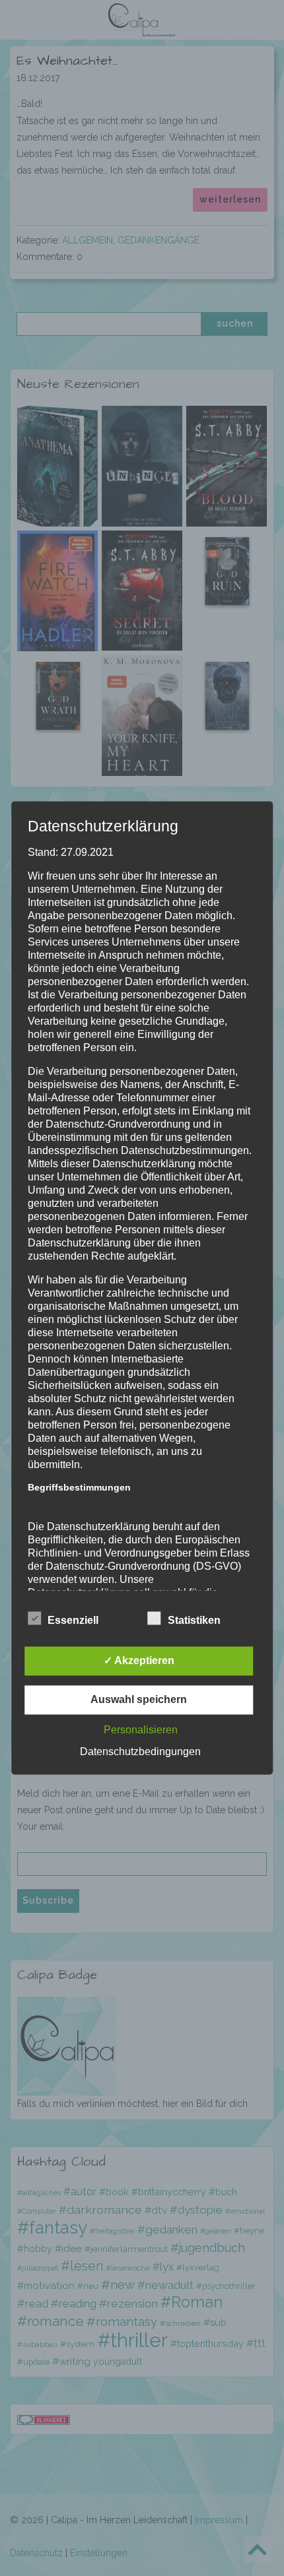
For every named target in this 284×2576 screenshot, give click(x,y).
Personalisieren (141, 1730)
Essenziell (73, 1621)
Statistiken (194, 1621)
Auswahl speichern (139, 1700)
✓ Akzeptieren (139, 1661)
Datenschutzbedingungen (140, 1752)
